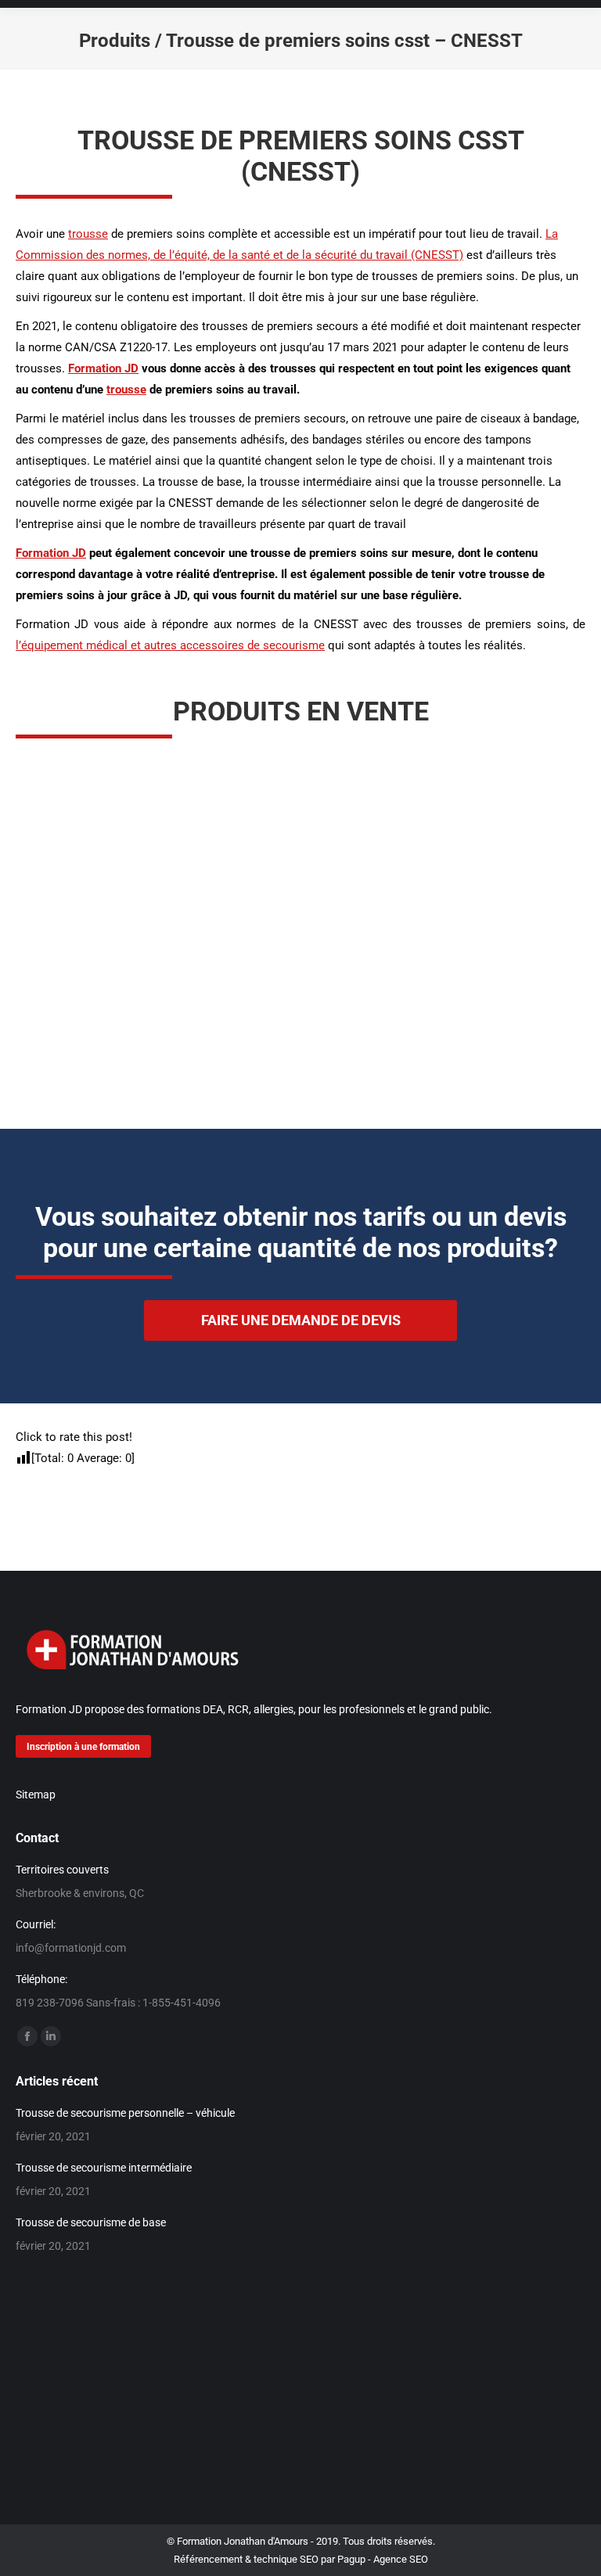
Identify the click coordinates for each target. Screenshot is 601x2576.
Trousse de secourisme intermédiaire (104, 2168)
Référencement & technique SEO (246, 2559)
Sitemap (36, 1795)
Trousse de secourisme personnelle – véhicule (125, 2113)
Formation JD (103, 368)
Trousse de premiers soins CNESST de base (452, 1034)
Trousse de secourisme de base (91, 2222)
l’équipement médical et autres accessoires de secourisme (170, 645)
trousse (88, 234)
